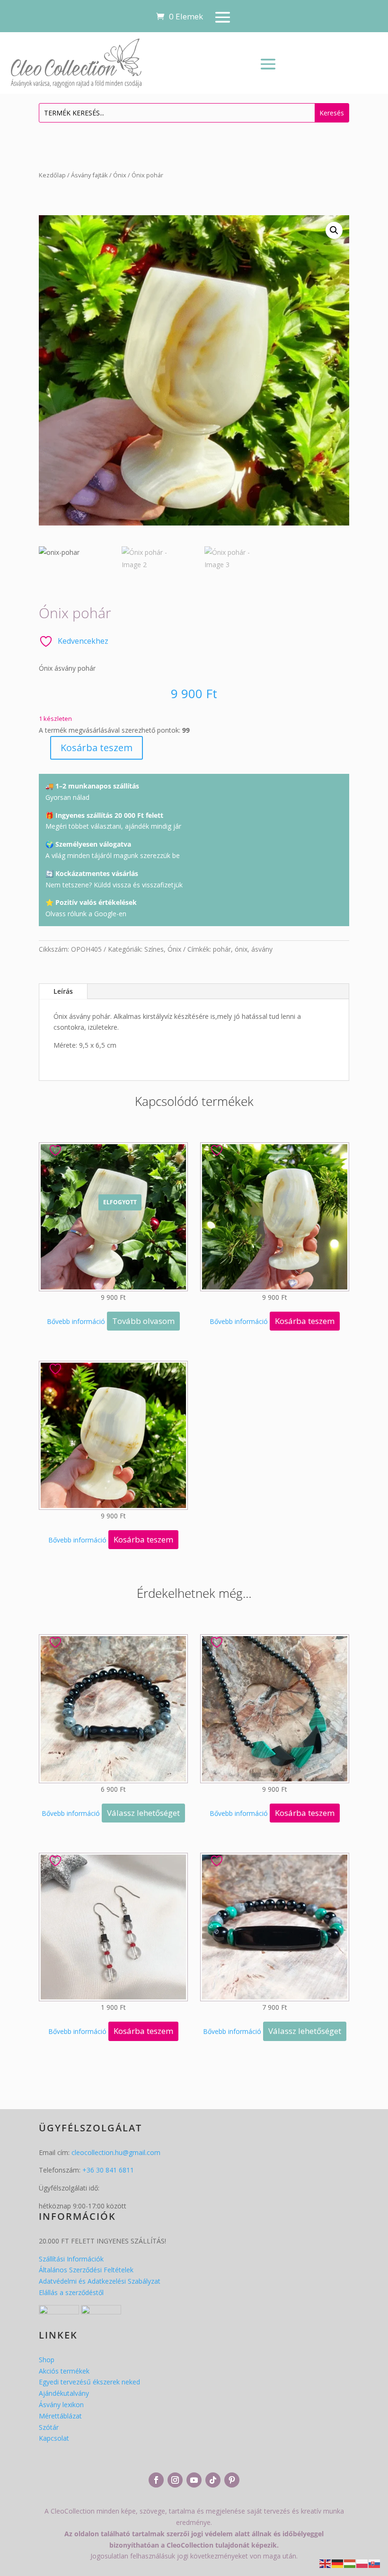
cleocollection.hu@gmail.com (116, 2152)
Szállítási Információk (71, 2259)
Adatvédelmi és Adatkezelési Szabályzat (100, 2281)
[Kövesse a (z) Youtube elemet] (194, 2480)
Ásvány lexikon (61, 2405)
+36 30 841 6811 (108, 2170)
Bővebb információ (76, 1321)
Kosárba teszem (97, 748)
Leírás (63, 991)
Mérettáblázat (60, 2416)
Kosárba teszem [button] (305, 1321)
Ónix (120, 175)
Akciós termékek (64, 2371)
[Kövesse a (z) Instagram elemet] (175, 2480)
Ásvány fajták (89, 175)
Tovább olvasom (143, 1321)
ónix (241, 949)
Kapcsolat (54, 2438)
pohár (222, 949)
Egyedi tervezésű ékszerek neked (89, 2382)
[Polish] (362, 2563)
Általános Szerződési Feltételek (86, 2270)
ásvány (262, 949)
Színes (154, 949)
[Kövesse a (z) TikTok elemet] (213, 2480)
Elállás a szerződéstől (71, 2292)
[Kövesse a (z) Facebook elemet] (156, 2480)
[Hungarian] (350, 2563)
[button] (334, 230)
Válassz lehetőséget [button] (143, 1813)
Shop (47, 2360)
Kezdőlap (52, 175)
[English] (326, 2563)
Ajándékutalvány (64, 2393)
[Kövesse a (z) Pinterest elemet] (232, 2480)
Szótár (49, 2427)
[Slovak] (375, 2563)
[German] (338, 2563)
